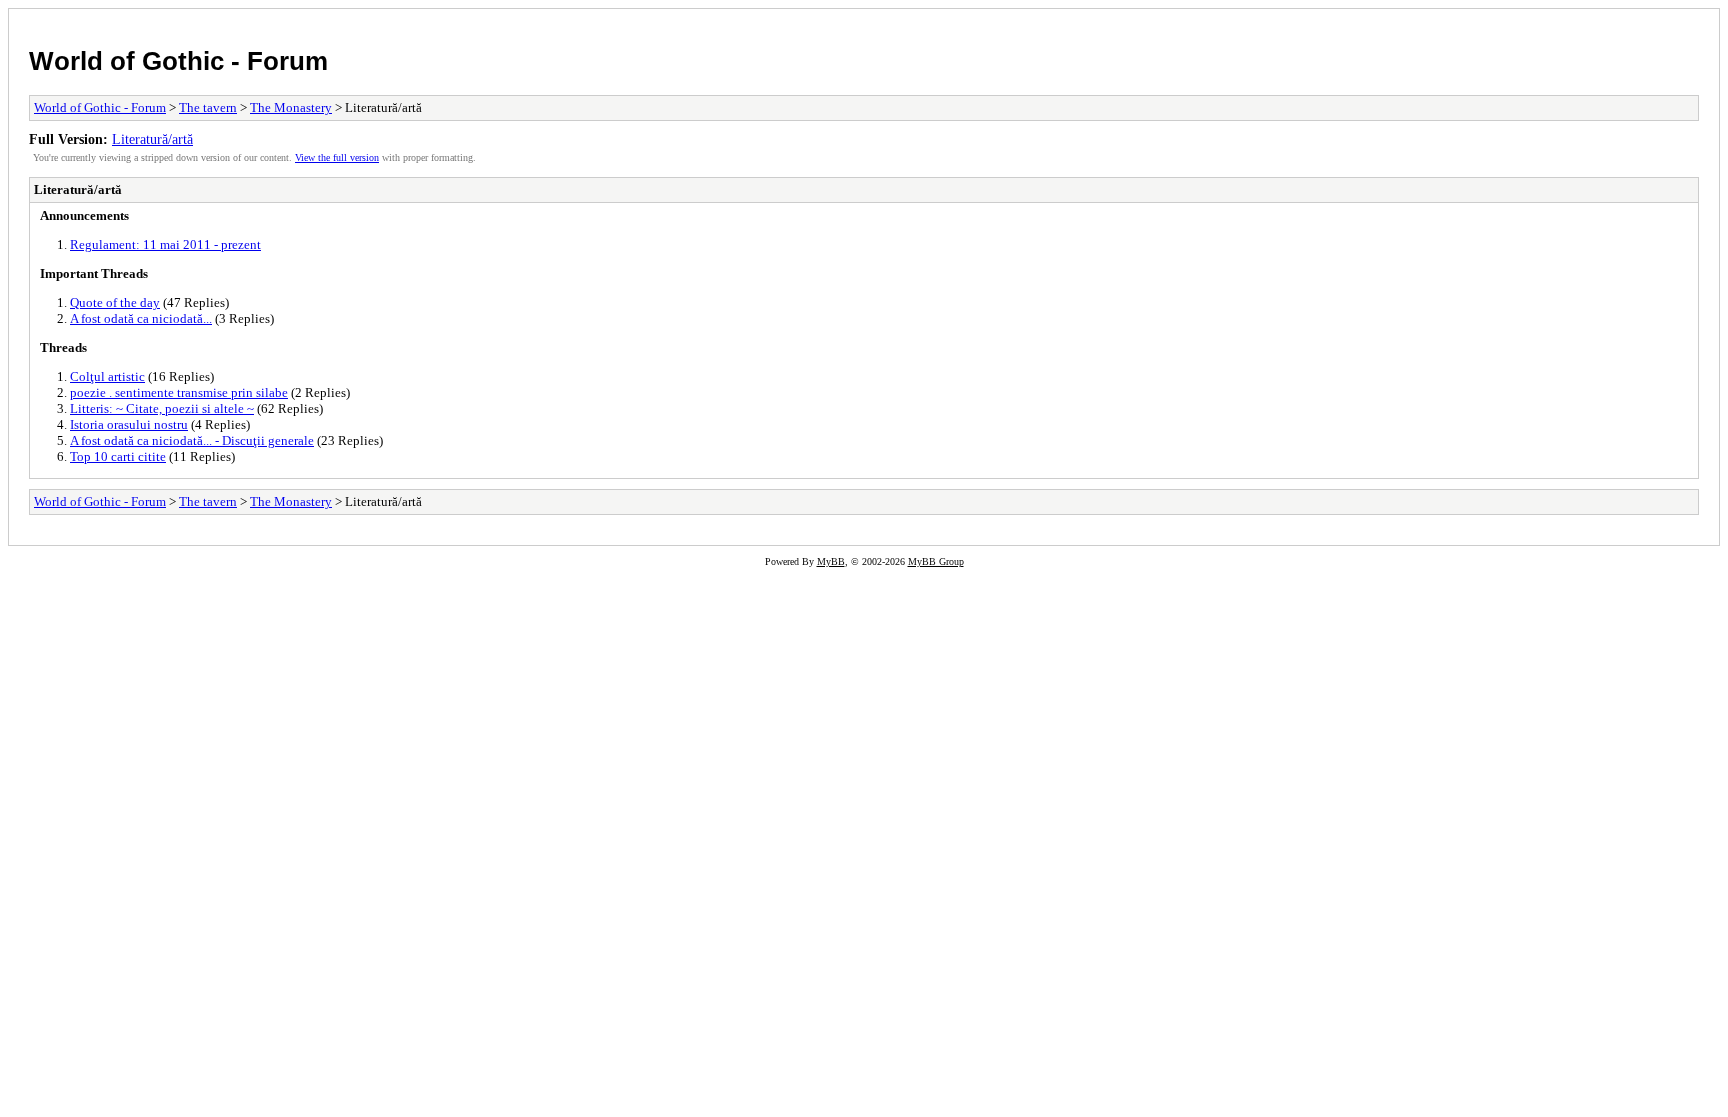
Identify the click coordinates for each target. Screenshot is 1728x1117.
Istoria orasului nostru (129, 424)
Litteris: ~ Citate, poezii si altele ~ (162, 408)
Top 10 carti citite (118, 456)
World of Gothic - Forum (178, 61)
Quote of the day (115, 302)
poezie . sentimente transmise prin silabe (179, 392)
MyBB (831, 561)
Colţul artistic (107, 376)
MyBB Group (936, 561)
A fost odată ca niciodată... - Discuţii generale (192, 440)
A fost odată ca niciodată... (141, 318)
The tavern (208, 107)
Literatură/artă (152, 139)
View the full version (337, 157)
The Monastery (291, 107)
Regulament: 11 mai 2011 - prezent (165, 244)
